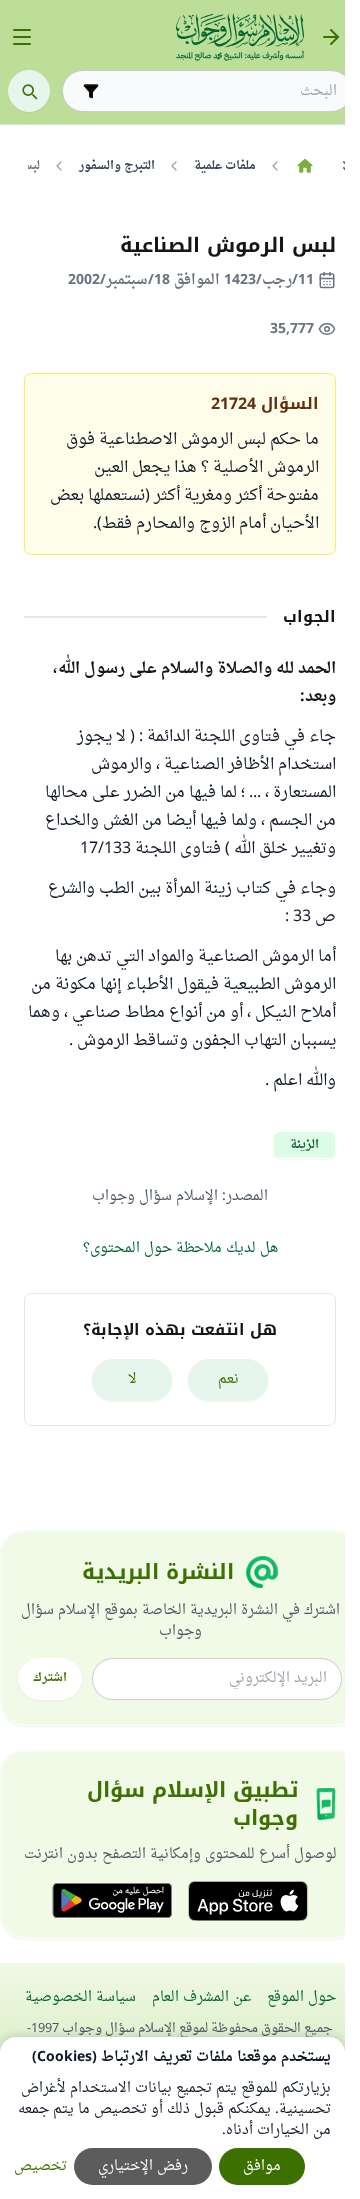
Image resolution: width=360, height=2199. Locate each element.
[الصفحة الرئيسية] (304, 166)
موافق (262, 2166)
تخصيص (40, 2166)
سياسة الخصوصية (80, 1997)
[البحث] (29, 91)
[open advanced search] (91, 91)
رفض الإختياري (143, 2166)
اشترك (50, 1678)
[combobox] (221, 91)
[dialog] (172, 2118)
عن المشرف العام (201, 1997)
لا (132, 1379)
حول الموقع (301, 1997)
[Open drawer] (22, 37)
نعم (228, 1379)
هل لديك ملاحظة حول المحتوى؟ (180, 1248)
